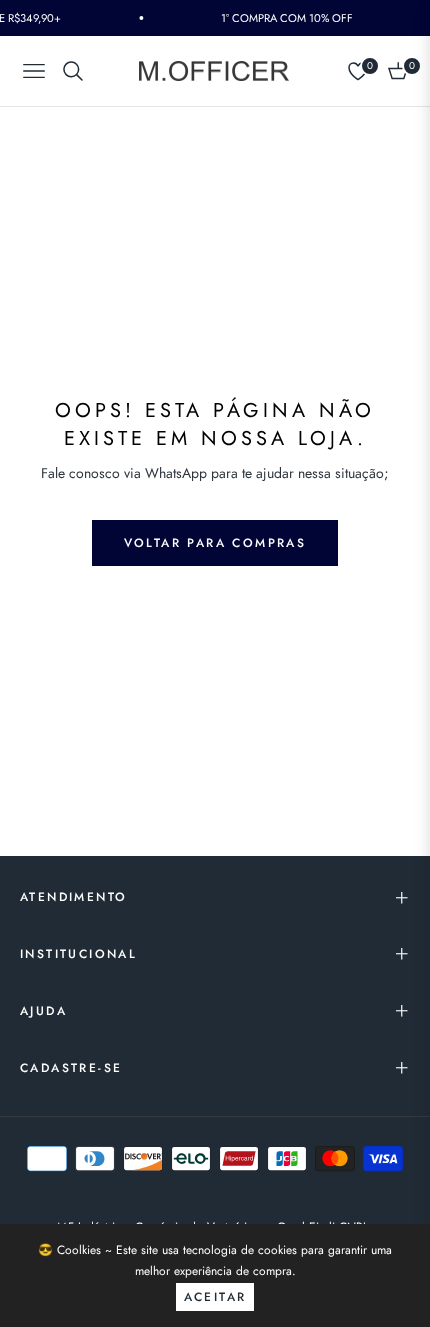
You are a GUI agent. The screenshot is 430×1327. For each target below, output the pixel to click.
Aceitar (215, 1297)
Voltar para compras (215, 543)
